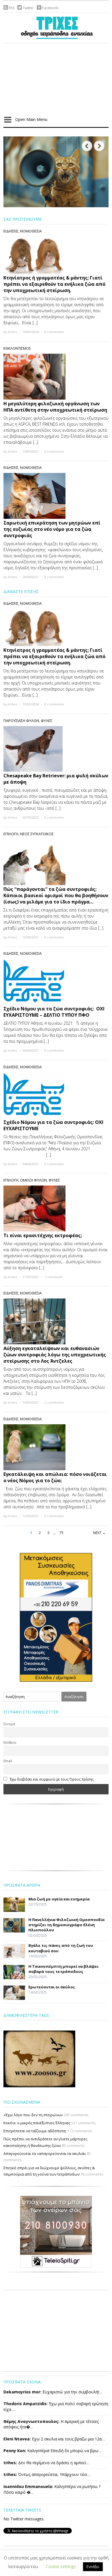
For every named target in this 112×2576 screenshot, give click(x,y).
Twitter (28, 8)
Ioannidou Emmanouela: (28, 2486)
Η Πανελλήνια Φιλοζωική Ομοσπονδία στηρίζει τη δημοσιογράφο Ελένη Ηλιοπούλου (66, 1925)
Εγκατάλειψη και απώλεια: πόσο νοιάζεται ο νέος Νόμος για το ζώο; (55, 1477)
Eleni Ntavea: (17, 2439)
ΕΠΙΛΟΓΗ (11, 834)
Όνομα (9, 1724)
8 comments (54, 577)
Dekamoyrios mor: (22, 2392)
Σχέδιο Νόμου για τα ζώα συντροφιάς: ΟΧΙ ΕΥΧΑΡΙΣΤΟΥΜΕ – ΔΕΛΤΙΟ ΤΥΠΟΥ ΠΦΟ (54, 1012)
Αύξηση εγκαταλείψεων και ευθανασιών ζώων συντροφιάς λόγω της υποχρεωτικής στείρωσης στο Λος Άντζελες (55, 1355)
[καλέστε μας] (56, 1617)
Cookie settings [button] (61, 2566)
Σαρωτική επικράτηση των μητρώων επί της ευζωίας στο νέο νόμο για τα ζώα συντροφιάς (52, 529)
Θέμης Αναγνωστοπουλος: (31, 2421)
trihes (12, 332)
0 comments (54, 332)
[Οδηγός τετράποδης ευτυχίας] (56, 27)
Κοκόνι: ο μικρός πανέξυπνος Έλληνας (37, 2123)
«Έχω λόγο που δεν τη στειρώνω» (33, 2115)
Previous (87, 146)
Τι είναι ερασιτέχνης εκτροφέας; (43, 1235)
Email (8, 1761)
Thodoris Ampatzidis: (26, 2404)
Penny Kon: (15, 2451)
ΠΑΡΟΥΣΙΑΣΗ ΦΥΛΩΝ (21, 721)
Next (99, 146)
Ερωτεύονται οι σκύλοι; (52, 1987)
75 (61, 1533)
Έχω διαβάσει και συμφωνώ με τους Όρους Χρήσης (52, 1779)
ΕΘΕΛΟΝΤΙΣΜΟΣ (17, 348)
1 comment (53, 1277)
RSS (12, 8)
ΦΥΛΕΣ (47, 721)
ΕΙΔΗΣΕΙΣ (11, 231)
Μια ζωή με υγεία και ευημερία (59, 1899)
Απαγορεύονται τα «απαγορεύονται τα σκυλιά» (45, 2153)
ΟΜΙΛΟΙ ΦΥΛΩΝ (33, 1180)
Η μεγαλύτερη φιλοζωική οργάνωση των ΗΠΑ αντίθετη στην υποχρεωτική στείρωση (55, 407)
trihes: (10, 2463)
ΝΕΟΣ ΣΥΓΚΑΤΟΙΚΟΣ (37, 834)
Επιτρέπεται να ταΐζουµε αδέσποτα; (35, 2131)
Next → (99, 1533)
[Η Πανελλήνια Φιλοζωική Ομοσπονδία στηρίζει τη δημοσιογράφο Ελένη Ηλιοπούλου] (56, 171)
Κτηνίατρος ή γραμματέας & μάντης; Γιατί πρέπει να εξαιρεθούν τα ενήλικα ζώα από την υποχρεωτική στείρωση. (54, 284)
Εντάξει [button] (93, 2567)
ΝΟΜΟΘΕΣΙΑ (31, 231)
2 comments (54, 451)
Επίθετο (10, 1742)
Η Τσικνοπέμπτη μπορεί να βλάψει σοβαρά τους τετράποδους (63, 1969)
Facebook (50, 8)
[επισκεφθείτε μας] (56, 2231)
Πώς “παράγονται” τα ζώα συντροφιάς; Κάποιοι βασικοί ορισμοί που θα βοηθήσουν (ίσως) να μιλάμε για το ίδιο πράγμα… (56, 895)
